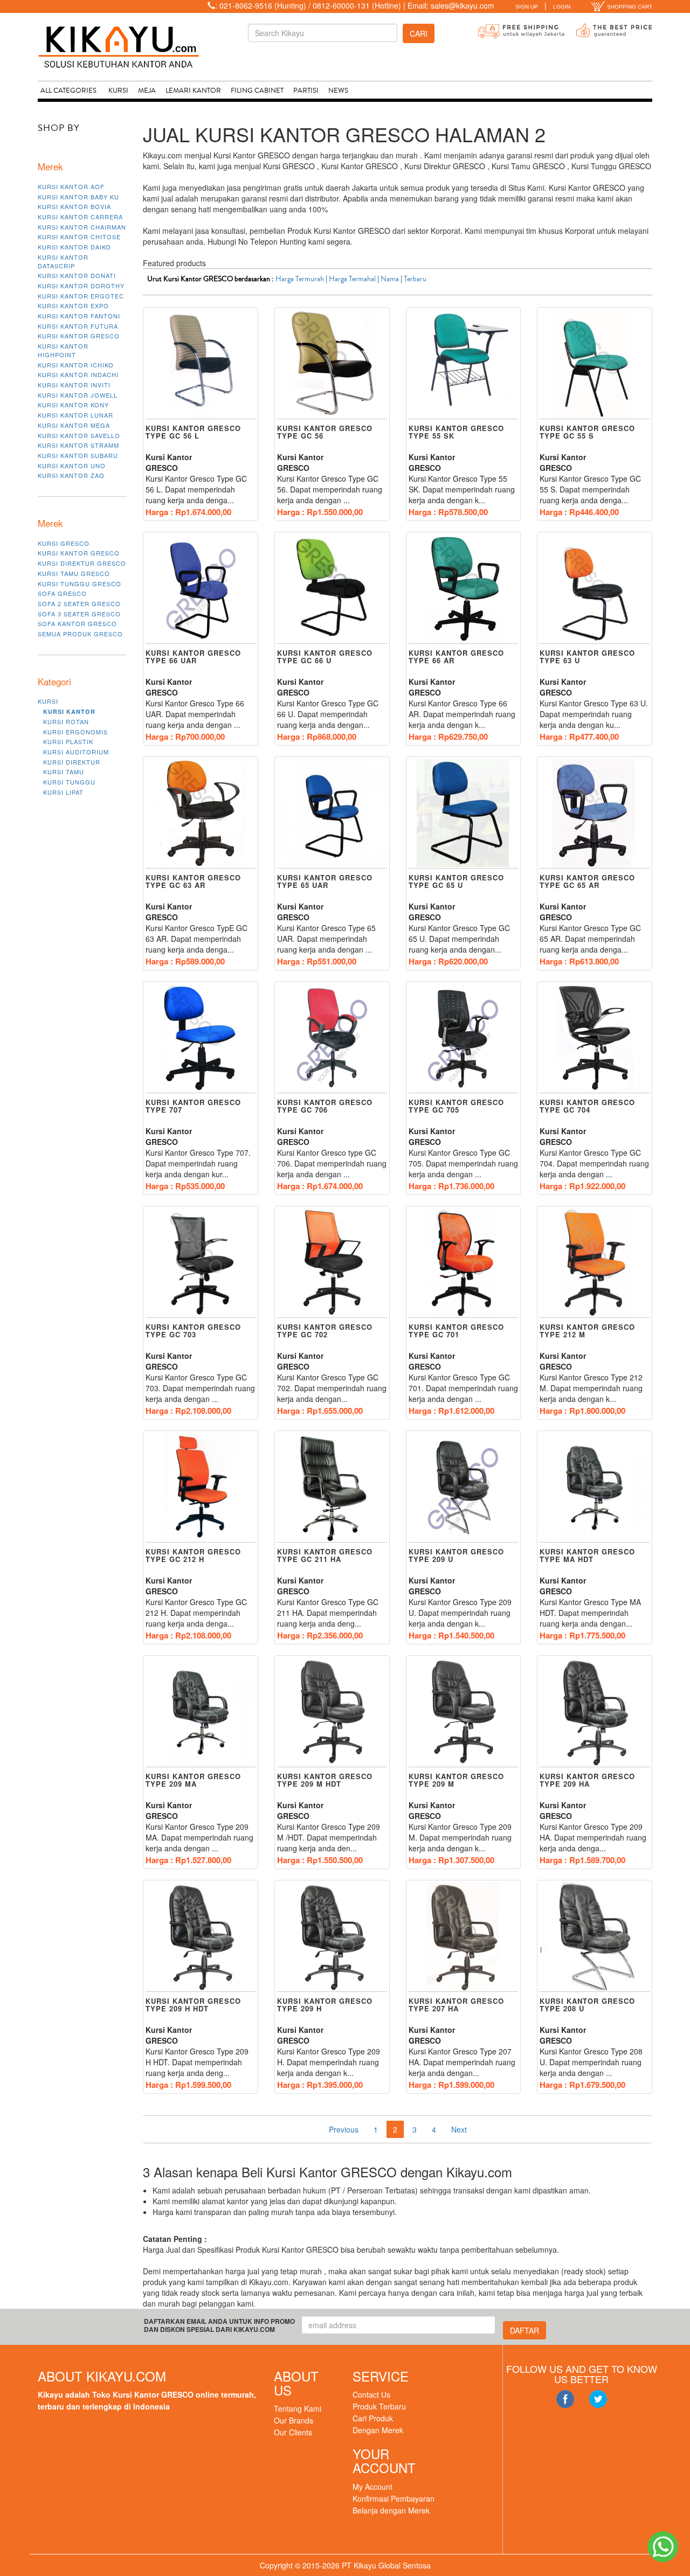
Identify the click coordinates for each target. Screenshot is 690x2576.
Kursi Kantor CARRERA (80, 217)
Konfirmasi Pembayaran (394, 2498)
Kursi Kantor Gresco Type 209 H (325, 2005)
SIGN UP (527, 7)
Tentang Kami (298, 2408)
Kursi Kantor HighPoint (63, 350)
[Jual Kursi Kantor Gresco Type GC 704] (595, 1038)
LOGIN (562, 7)
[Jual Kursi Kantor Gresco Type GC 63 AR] (201, 813)
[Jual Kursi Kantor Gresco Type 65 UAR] (332, 813)
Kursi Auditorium (76, 752)
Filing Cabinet (257, 91)
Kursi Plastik (68, 741)
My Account (372, 2487)
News (338, 91)
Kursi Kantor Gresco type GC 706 (325, 1106)
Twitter (598, 2399)
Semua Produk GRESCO (80, 634)
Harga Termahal (352, 279)
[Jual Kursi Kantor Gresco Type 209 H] (332, 1936)
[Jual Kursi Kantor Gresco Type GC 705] (464, 1038)
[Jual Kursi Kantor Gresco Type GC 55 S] (595, 364)
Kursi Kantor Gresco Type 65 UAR (325, 881)
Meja (147, 91)
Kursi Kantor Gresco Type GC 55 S (587, 432)
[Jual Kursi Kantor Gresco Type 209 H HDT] (201, 1936)
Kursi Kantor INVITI (74, 385)
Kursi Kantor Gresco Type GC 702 (325, 1331)
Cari (419, 33)
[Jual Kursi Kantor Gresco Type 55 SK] (464, 364)
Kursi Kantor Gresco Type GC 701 (456, 1331)
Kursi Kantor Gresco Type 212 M (587, 1331)
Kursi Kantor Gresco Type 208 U (587, 2005)
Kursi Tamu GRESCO (74, 573)
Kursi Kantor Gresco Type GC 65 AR (587, 881)
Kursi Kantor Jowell (78, 395)
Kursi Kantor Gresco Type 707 (193, 1106)
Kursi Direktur (72, 762)
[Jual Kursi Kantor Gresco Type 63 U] (595, 588)
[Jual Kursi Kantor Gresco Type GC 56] (332, 364)
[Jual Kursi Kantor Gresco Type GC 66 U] (332, 588)
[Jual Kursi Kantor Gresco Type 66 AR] (464, 588)
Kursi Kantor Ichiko (76, 365)
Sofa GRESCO (62, 593)
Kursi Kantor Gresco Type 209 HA (587, 1780)
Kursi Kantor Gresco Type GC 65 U (456, 881)
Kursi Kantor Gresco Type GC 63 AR (193, 881)
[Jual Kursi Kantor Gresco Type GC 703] (201, 1262)
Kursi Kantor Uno (72, 466)
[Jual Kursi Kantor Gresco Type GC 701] (464, 1262)
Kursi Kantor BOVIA (74, 206)
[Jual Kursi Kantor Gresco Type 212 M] (595, 1262)
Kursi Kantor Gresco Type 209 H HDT (193, 2005)
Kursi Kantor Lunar (75, 415)
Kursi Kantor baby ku (78, 197)
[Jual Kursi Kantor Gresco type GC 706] (332, 1038)
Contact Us (371, 2394)
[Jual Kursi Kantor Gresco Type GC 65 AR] (595, 813)
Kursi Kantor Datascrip (63, 261)
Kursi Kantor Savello (79, 435)
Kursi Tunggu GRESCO (80, 584)
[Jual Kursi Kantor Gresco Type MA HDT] (595, 1487)
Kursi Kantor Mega (74, 425)
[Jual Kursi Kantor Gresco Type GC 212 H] (201, 1487)
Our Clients (293, 2432)
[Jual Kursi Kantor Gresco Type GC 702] (332, 1262)
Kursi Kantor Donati (77, 275)
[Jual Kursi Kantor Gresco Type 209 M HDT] (332, 1712)
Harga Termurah (300, 279)
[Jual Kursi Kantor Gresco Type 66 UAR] (201, 588)
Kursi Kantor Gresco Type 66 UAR (193, 657)
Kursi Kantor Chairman (82, 227)
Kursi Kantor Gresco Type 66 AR (456, 657)
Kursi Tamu (64, 772)
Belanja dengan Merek (391, 2510)
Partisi (306, 91)
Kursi (118, 91)
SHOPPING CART (629, 7)
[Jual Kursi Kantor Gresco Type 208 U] (595, 1936)
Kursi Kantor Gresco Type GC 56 (325, 432)
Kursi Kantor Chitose (79, 237)
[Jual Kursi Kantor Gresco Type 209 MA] (201, 1712)
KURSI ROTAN (66, 721)
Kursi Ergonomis (75, 732)
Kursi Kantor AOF (71, 186)
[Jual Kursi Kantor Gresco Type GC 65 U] (464, 813)
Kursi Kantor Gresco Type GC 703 (193, 1331)
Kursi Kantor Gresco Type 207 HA (456, 2005)
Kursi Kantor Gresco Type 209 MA (193, 1780)
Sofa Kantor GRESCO (77, 623)
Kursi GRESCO (64, 543)
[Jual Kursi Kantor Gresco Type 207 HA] (464, 1936)
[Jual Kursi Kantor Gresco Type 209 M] (464, 1712)
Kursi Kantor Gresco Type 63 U (587, 657)
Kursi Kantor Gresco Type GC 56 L (193, 432)
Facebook (565, 2399)
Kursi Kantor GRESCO (79, 336)
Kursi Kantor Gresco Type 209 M (456, 1780)
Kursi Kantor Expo (73, 305)
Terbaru (415, 279)
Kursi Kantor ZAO (71, 475)
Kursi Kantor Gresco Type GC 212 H (193, 1555)
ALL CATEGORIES (68, 91)
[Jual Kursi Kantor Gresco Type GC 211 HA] (332, 1487)
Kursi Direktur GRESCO (82, 563)
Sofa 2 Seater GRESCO (79, 603)
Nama (390, 279)
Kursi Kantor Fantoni (79, 316)
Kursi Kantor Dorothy (81, 286)
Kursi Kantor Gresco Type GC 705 (456, 1106)
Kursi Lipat (63, 792)
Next (459, 2129)
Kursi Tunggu (69, 782)
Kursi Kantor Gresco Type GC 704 (587, 1106)
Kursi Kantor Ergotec (81, 296)
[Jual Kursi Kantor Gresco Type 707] (201, 1038)
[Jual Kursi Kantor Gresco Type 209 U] (464, 1487)
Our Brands (294, 2420)
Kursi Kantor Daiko (74, 247)
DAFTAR (525, 2330)
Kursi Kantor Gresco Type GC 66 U (325, 657)
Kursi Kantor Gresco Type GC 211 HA (325, 1555)
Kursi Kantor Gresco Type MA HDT (587, 1555)
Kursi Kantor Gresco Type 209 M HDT (325, 1780)
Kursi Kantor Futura (78, 326)
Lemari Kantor (193, 91)
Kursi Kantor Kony (73, 405)
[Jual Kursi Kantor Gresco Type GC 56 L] (201, 364)
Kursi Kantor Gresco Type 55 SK (456, 432)
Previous (344, 2129)
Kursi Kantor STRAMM (78, 445)
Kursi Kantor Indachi (78, 374)
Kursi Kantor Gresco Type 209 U (456, 1555)
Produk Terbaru (379, 2406)
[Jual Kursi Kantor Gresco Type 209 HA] (595, 1712)
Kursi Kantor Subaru (78, 455)
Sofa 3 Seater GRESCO (79, 614)
